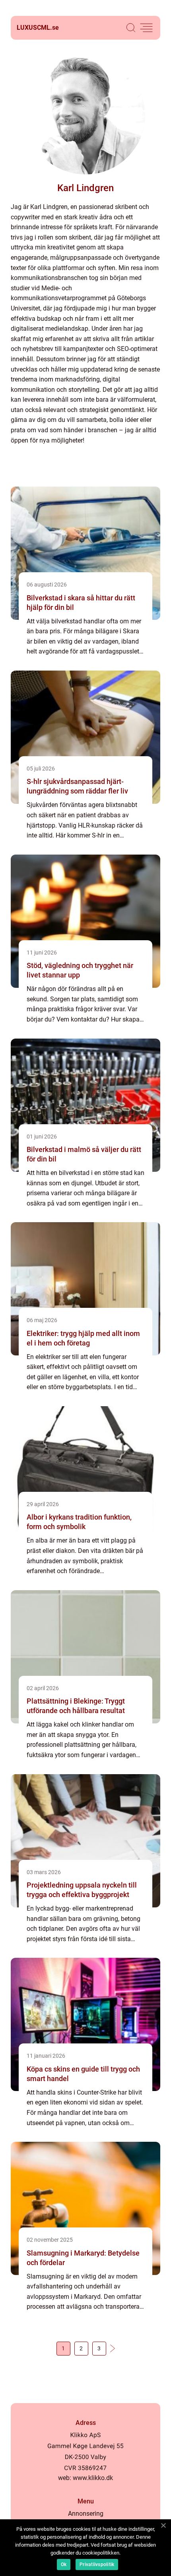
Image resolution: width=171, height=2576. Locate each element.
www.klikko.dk (93, 2478)
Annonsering (86, 2514)
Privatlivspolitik (97, 2564)
